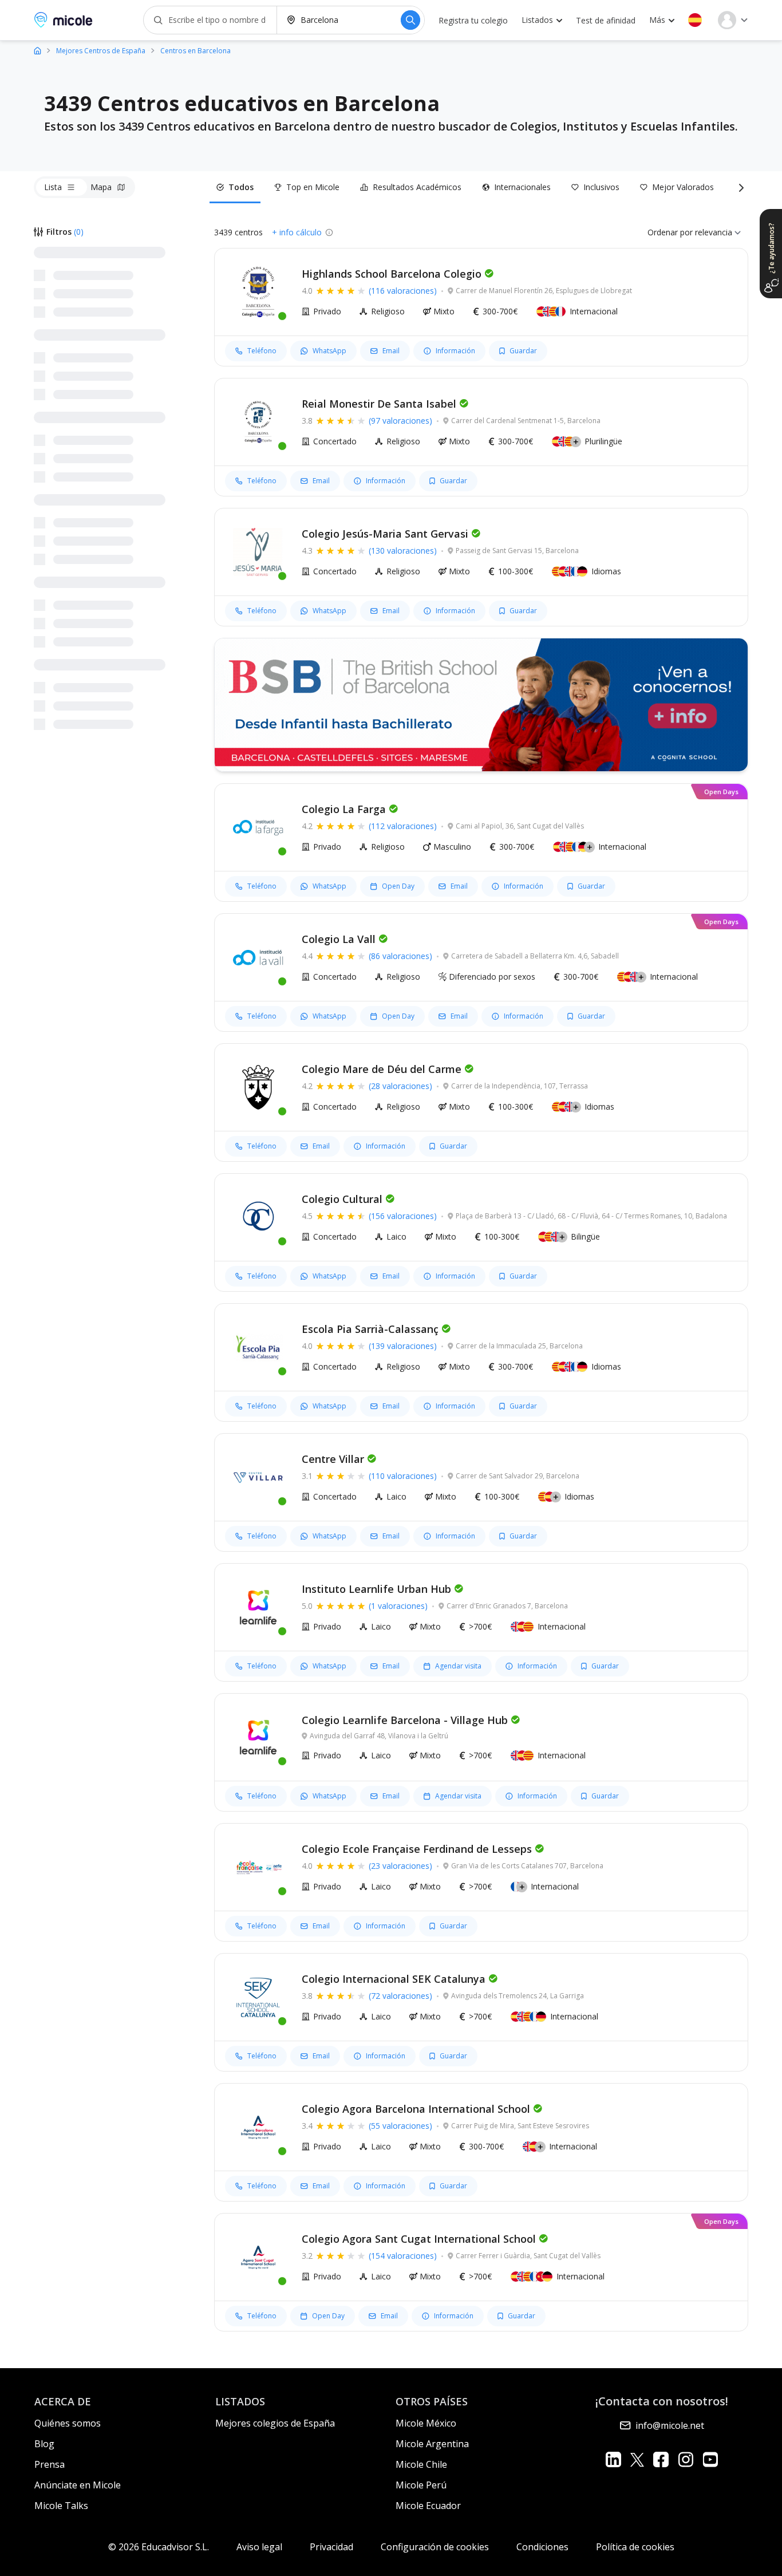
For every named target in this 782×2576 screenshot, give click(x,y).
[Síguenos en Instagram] (686, 2459)
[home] (37, 50)
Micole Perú (421, 2485)
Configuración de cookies (435, 2547)
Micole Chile (421, 2464)
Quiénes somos (68, 2423)
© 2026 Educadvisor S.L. (159, 2547)
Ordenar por (670, 232)
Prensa (50, 2464)
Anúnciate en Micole (78, 2485)
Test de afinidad (606, 20)
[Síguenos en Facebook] (661, 2459)
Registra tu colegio (473, 20)
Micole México (426, 2423)
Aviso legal (259, 2547)
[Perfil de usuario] (733, 20)
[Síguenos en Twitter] (637, 2459)
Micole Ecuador (428, 2506)
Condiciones (542, 2547)
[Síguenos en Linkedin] (613, 2459)
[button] (695, 20)
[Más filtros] (739, 187)
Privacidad (331, 2547)
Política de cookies (635, 2547)
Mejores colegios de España (275, 2423)
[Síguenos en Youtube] (710, 2459)
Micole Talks (61, 2506)
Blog (44, 2444)
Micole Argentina (432, 2444)
